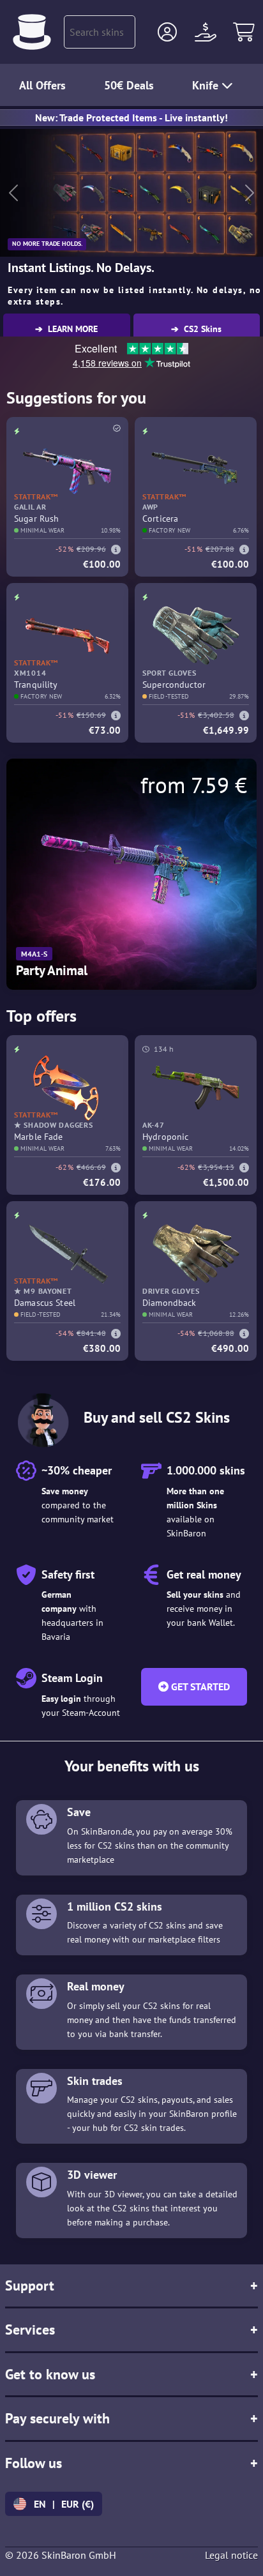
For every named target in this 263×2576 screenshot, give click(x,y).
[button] (167, 32)
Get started (199, 1686)
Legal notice (231, 2555)
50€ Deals (129, 85)
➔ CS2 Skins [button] (196, 329)
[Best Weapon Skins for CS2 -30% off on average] (32, 32)
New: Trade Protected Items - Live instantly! (131, 117)
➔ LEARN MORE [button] (66, 329)
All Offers (42, 85)
